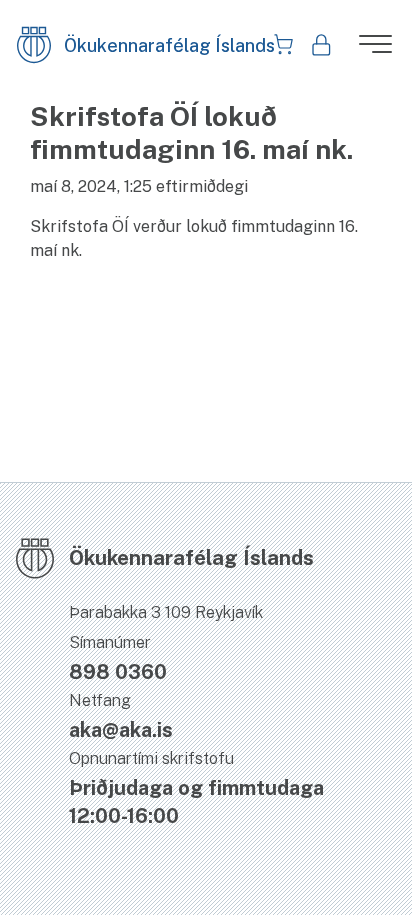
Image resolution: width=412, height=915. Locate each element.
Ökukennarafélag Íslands (134, 45)
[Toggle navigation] (367, 50)
